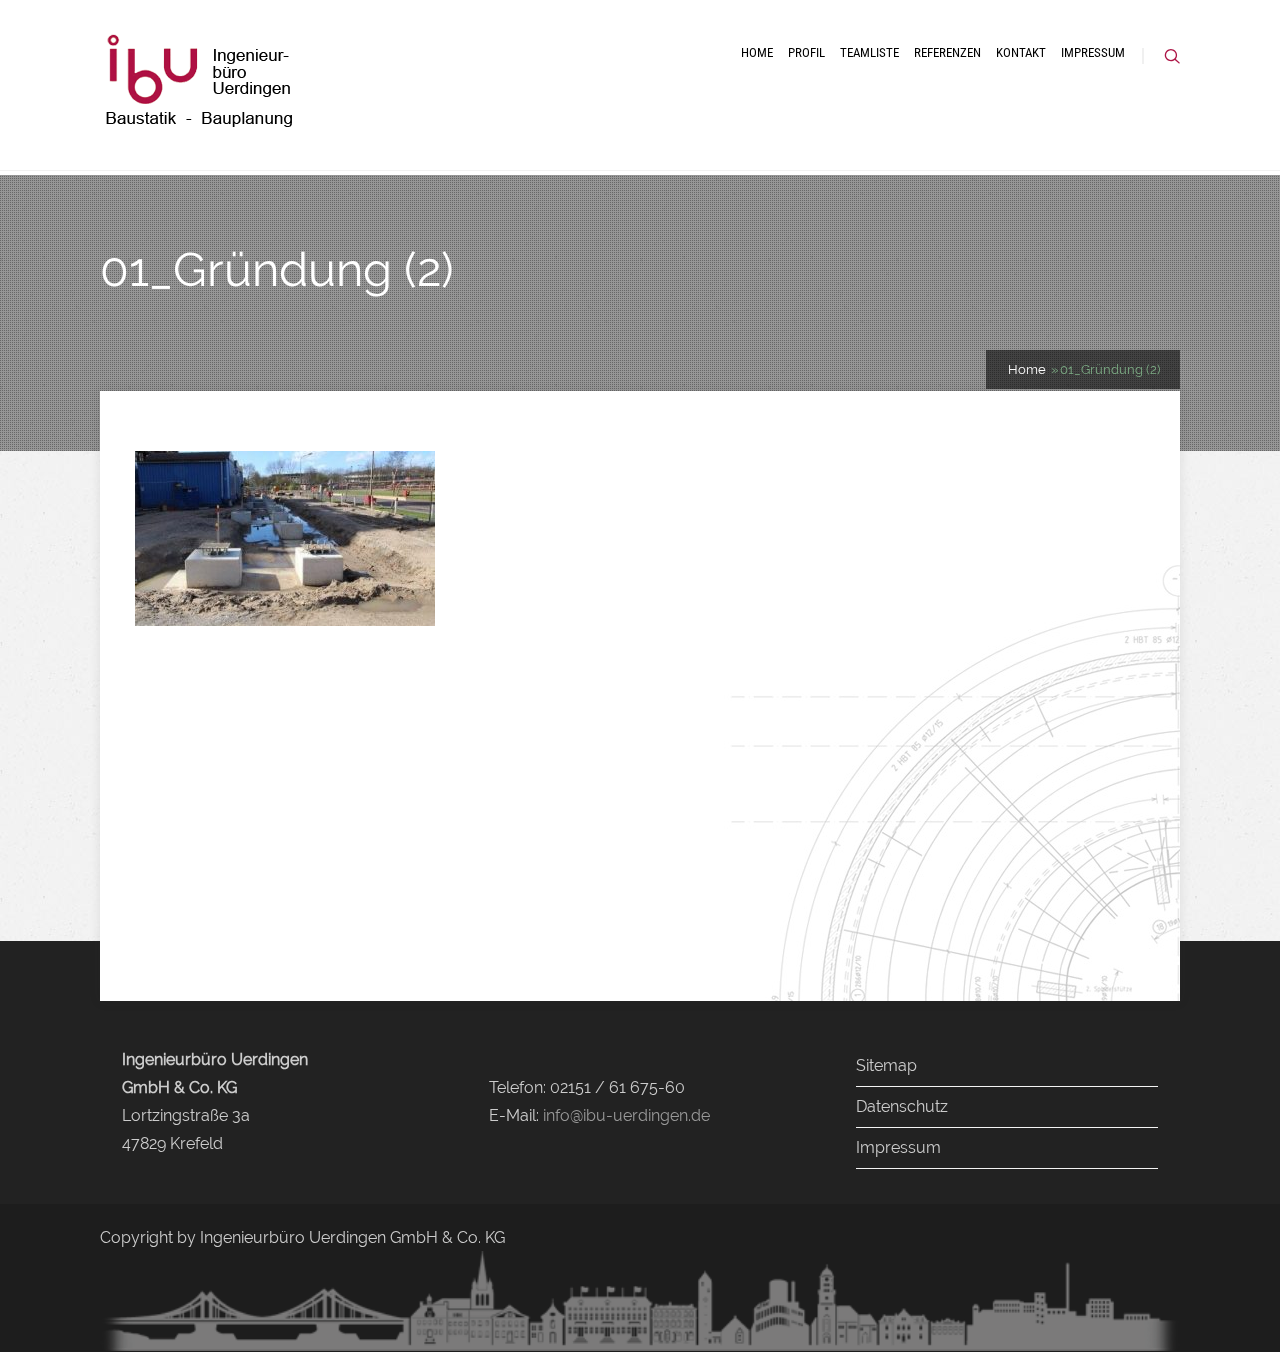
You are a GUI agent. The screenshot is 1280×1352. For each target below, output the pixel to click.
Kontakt (1021, 52)
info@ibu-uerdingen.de (626, 1115)
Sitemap (886, 1065)
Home (757, 52)
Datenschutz (902, 1106)
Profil (806, 52)
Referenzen (947, 52)
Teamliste (869, 52)
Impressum (1093, 52)
